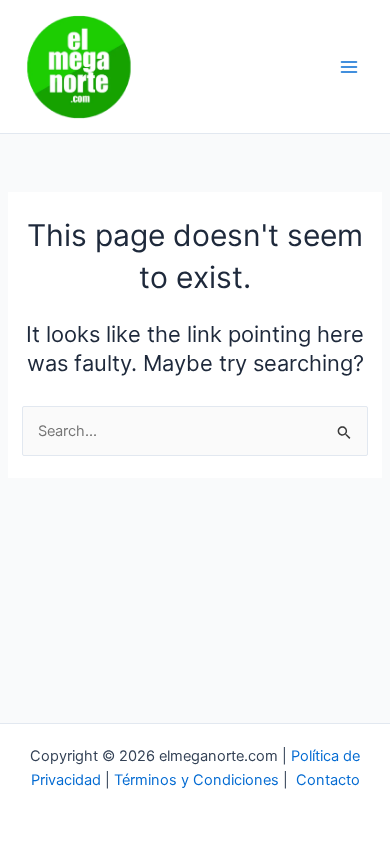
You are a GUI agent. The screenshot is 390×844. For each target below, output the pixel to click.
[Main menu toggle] (349, 67)
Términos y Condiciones (196, 780)
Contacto (328, 780)
